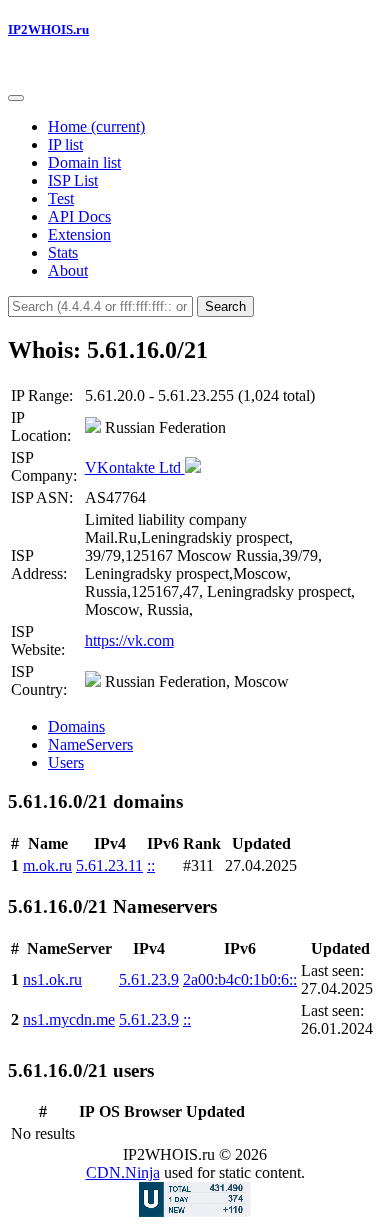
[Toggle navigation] (16, 98)
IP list (65, 144)
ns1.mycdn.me (69, 1019)
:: (151, 865)
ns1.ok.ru (52, 979)
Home (96, 126)
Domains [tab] (76, 726)
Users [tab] (66, 762)
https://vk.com (129, 640)
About (68, 270)
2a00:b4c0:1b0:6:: (240, 979)
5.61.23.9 (149, 979)
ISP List (73, 180)
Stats (63, 252)
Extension (79, 234)
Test (61, 198)
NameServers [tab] (90, 744)
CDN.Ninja (123, 1172)
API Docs (79, 216)
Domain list (84, 162)
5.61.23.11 (109, 865)
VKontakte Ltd (135, 467)
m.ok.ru (47, 865)
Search (225, 306)
